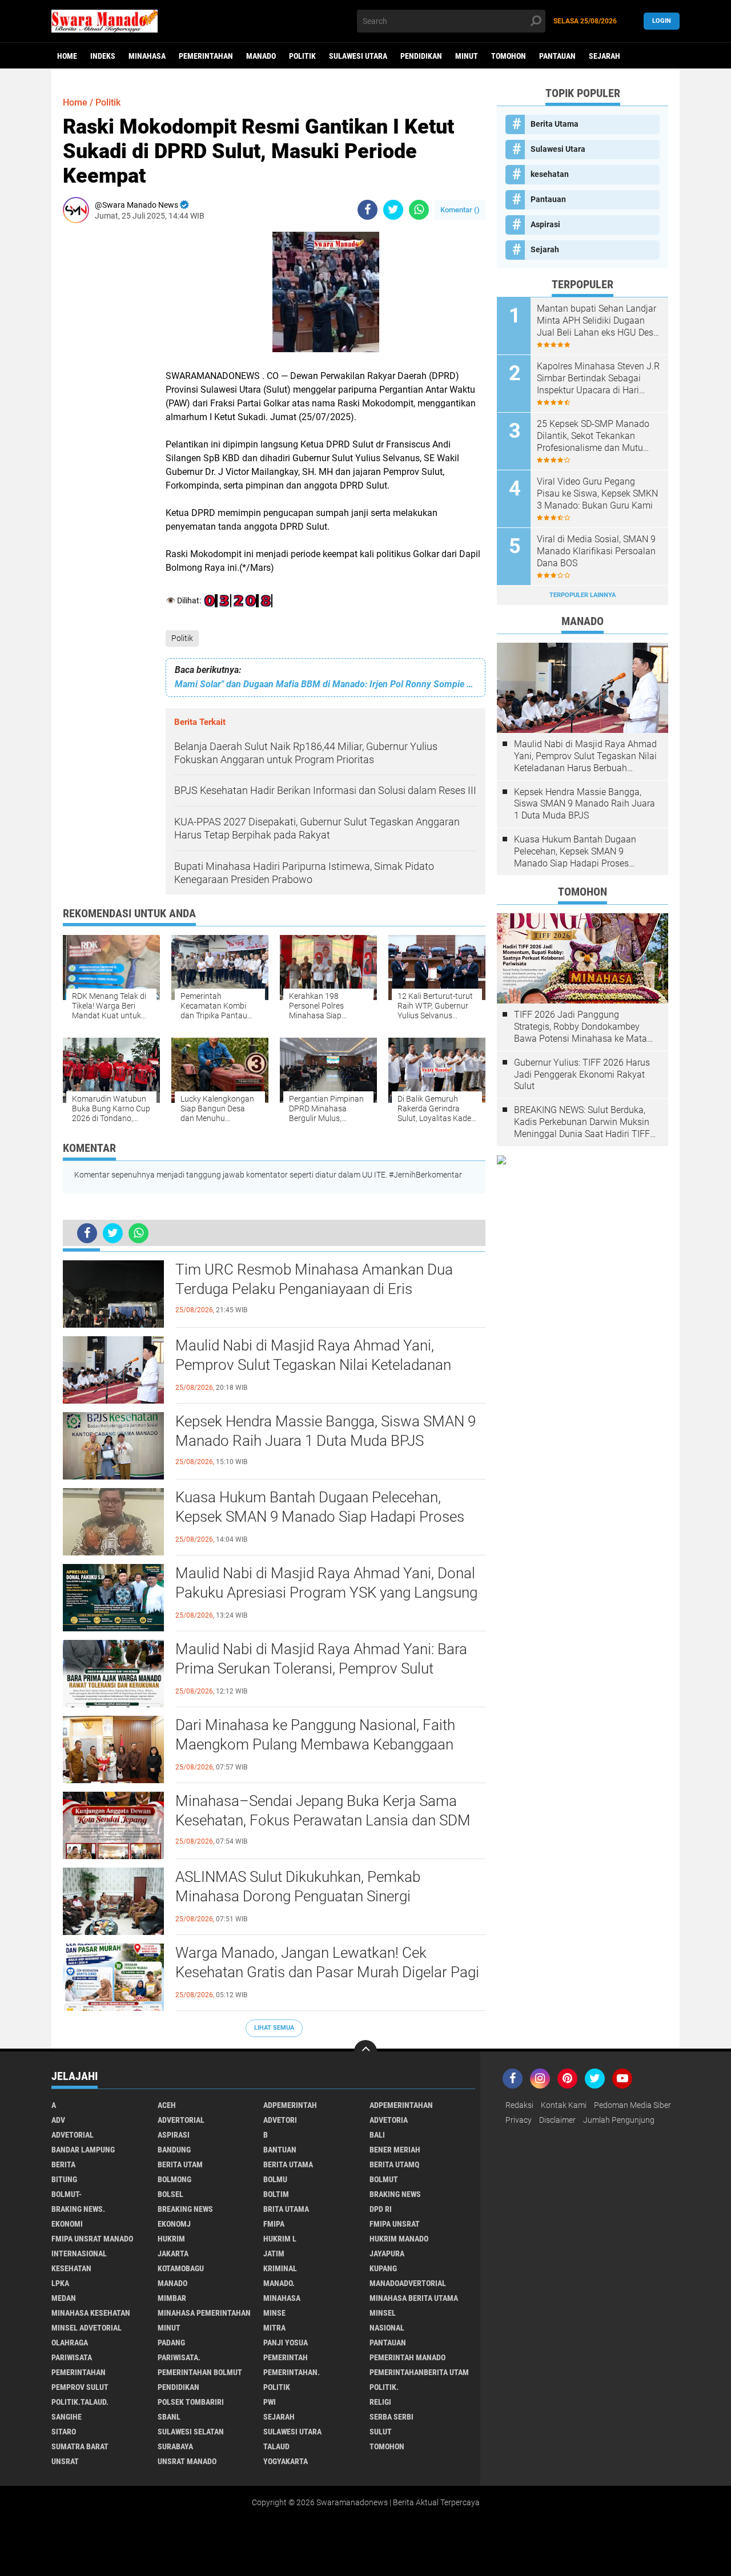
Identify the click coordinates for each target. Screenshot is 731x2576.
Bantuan (280, 2150)
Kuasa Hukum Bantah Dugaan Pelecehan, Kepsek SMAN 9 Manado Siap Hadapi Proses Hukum (320, 1517)
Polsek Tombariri (191, 2402)
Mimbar (172, 2298)
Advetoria (389, 2120)
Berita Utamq (394, 2164)
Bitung (64, 2179)
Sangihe (67, 2417)
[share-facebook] (367, 210)
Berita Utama (555, 124)
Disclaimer (557, 2120)
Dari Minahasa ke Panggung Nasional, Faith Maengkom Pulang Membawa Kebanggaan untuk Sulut (315, 1744)
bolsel (170, 2194)
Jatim (274, 2254)
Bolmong (174, 2179)
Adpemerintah (290, 2105)
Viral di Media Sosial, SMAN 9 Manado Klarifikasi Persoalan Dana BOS (596, 551)
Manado (261, 56)
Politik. (384, 2387)
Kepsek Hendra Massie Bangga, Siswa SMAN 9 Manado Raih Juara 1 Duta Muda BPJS (326, 1431)
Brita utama (286, 2209)
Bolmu (275, 2179)
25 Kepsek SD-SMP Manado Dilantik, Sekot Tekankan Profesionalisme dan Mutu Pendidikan (593, 436)
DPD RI (381, 2209)
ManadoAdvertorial (408, 2283)
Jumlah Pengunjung (619, 2120)
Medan (64, 2298)
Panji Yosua (286, 2343)
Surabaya (175, 2446)
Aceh (167, 2105)
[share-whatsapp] (419, 210)
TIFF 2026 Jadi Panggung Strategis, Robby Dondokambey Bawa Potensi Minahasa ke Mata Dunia (581, 1027)
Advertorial (181, 2120)
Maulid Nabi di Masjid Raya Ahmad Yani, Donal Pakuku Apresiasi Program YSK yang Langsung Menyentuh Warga (326, 1593)
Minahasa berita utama (414, 2298)
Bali (377, 2135)
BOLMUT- (67, 2194)
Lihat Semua (274, 2028)
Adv (58, 2120)
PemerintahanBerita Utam (419, 2372)
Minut (467, 56)
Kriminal (280, 2268)
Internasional (79, 2254)
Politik (302, 56)
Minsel (383, 2313)
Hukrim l (280, 2239)
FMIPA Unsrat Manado (92, 2239)
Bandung (174, 2150)
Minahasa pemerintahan (204, 2313)
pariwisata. (179, 2357)
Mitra (274, 2328)
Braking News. (78, 2209)
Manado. (279, 2283)
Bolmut (384, 2179)
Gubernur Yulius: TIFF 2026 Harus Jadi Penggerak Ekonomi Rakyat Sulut (582, 1075)
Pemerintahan (206, 56)
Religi (380, 2402)
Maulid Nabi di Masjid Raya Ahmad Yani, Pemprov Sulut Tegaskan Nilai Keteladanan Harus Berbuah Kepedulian (313, 1365)
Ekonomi (67, 2224)
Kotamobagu (181, 2268)
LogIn (662, 21)
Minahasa (147, 56)
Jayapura (387, 2254)
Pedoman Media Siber (632, 2105)
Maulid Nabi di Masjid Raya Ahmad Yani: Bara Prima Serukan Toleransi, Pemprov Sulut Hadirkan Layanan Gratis (321, 1668)
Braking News (395, 2194)
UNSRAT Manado (187, 2461)
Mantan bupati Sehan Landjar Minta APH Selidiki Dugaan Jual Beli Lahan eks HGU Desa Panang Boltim (598, 321)
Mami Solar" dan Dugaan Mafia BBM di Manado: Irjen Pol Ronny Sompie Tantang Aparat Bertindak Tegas (326, 684)
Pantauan (557, 56)
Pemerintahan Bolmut (200, 2372)
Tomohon (509, 56)
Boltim (276, 2194)
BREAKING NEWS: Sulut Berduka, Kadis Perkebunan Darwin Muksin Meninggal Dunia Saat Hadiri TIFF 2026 (582, 1122)
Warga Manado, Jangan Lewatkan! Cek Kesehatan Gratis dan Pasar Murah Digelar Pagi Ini (327, 1972)
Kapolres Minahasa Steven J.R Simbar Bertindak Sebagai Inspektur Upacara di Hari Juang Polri (598, 378)
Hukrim (171, 2239)
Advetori (280, 2120)
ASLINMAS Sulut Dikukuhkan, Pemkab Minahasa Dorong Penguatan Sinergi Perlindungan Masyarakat (298, 1896)
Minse (274, 2313)
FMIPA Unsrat (395, 2224)
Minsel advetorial (87, 2328)
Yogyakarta (286, 2461)
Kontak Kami (564, 2105)
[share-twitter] (393, 210)
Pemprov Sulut (80, 2387)
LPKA (60, 2283)
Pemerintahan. (292, 2372)
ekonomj (174, 2224)
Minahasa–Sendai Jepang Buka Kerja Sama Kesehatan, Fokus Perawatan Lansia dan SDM (323, 1811)
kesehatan (550, 174)
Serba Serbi (391, 2417)
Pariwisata (72, 2357)
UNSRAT (65, 2461)
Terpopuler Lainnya (583, 595)
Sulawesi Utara (358, 56)
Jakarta (173, 2254)
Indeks (103, 56)
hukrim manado (399, 2239)
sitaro (64, 2432)
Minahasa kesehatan (91, 2313)
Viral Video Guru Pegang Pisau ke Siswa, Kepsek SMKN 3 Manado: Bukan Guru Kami (597, 493)
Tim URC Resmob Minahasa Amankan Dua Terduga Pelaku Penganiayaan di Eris (314, 1279)
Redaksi (519, 2105)
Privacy (519, 2120)
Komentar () (460, 210)
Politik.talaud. (80, 2402)
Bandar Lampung (83, 2150)
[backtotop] (365, 2051)
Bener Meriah (395, 2150)
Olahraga (70, 2343)
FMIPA (274, 2224)
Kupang (383, 2268)
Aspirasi (545, 224)
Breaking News (185, 2209)
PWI (270, 2402)
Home (67, 56)
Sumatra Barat (80, 2446)
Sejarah (605, 56)
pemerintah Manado (407, 2357)
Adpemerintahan (401, 2105)
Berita (63, 2164)
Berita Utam (180, 2164)
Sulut (381, 2432)
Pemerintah (286, 2357)
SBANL (169, 2417)
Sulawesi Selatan (191, 2432)
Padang (171, 2343)
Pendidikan (421, 56)
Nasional (387, 2328)
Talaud (276, 2446)
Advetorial (73, 2135)
